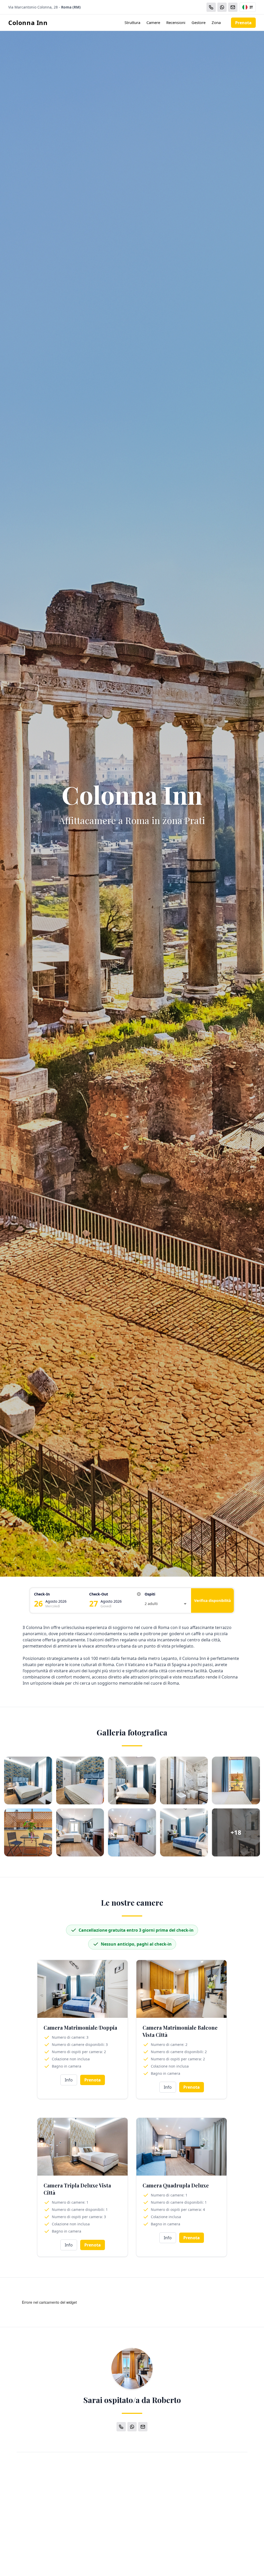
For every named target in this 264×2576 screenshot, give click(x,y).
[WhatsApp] (222, 7)
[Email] (233, 7)
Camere (153, 22)
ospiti (150, 1594)
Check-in (42, 1594)
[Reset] (139, 1594)
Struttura (132, 22)
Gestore (199, 22)
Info (69, 2080)
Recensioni (176, 22)
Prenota (243, 23)
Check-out (99, 1594)
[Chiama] (211, 7)
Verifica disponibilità (212, 1600)
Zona (216, 22)
